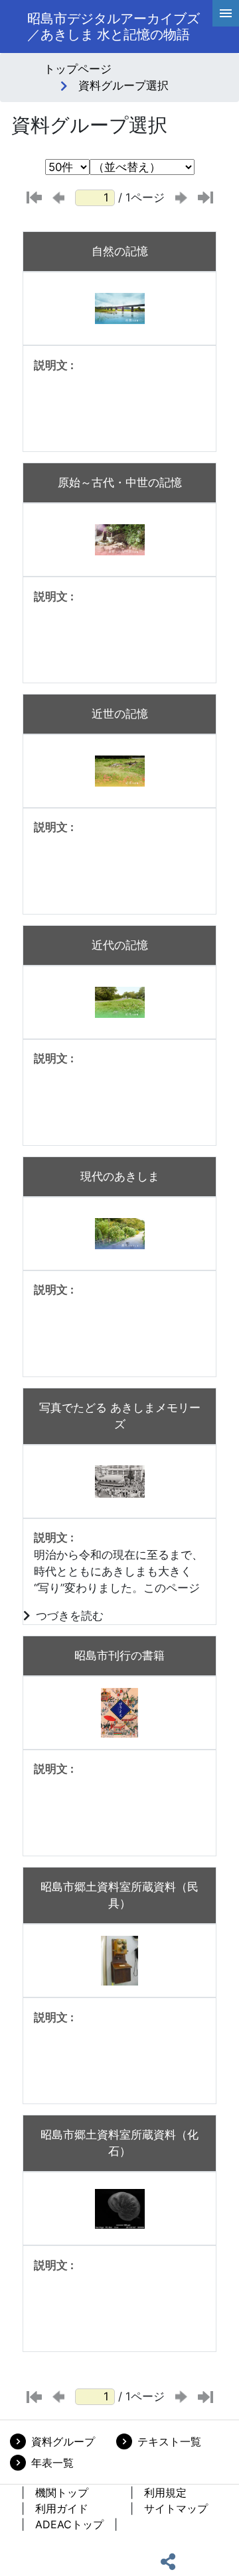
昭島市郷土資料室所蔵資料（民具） (119, 1895)
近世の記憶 (120, 714)
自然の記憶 (120, 251)
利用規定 (165, 2492)
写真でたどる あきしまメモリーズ (120, 1416)
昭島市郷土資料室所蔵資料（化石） (119, 2143)
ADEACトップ (69, 2524)
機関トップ (62, 2492)
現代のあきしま (120, 1176)
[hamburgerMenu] (226, 13)
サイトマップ (176, 2508)
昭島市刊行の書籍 (119, 1655)
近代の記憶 (120, 945)
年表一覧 (52, 2463)
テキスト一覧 (169, 2441)
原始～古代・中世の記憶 (120, 482)
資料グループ (63, 2441)
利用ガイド (62, 2508)
